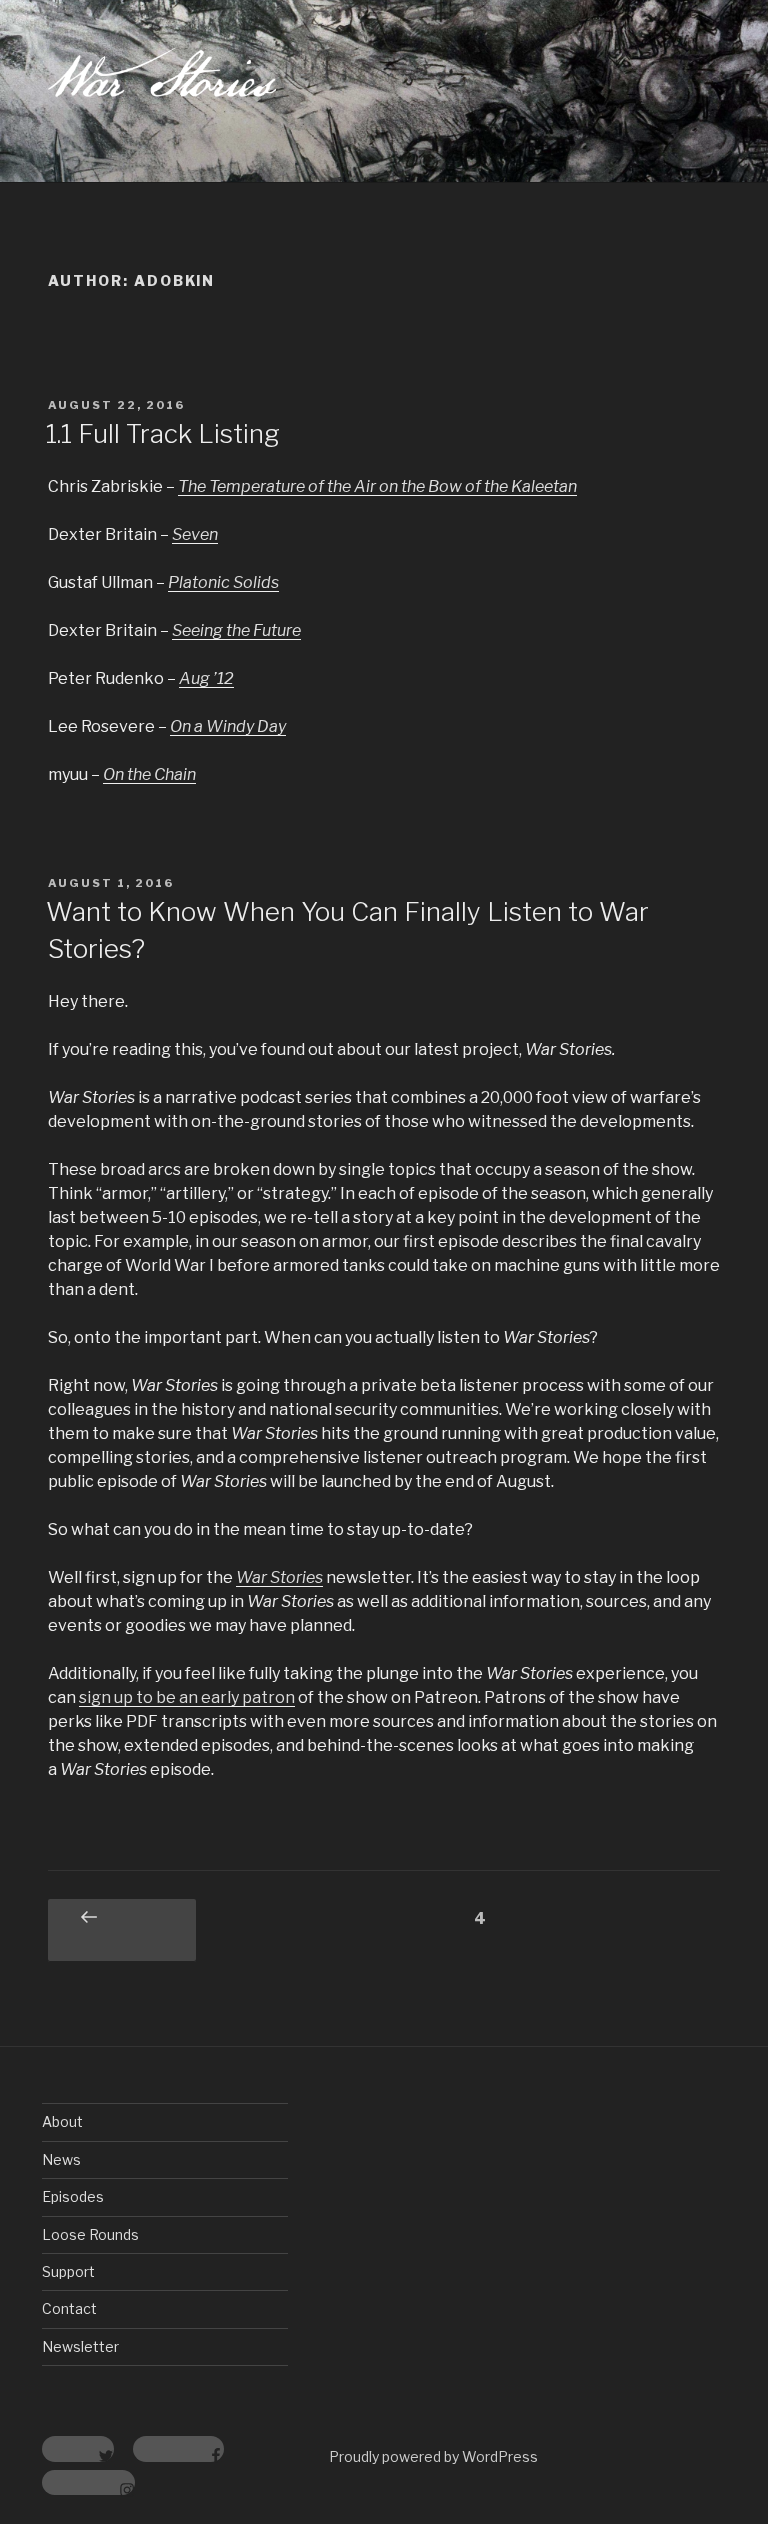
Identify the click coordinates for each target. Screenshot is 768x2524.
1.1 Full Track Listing (163, 433)
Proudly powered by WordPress (433, 2456)
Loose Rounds (90, 2234)
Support (68, 2271)
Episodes (73, 2196)
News (61, 2159)
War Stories (279, 1577)
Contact (69, 2308)
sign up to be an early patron (187, 1697)
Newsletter (80, 2346)
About (62, 2121)
